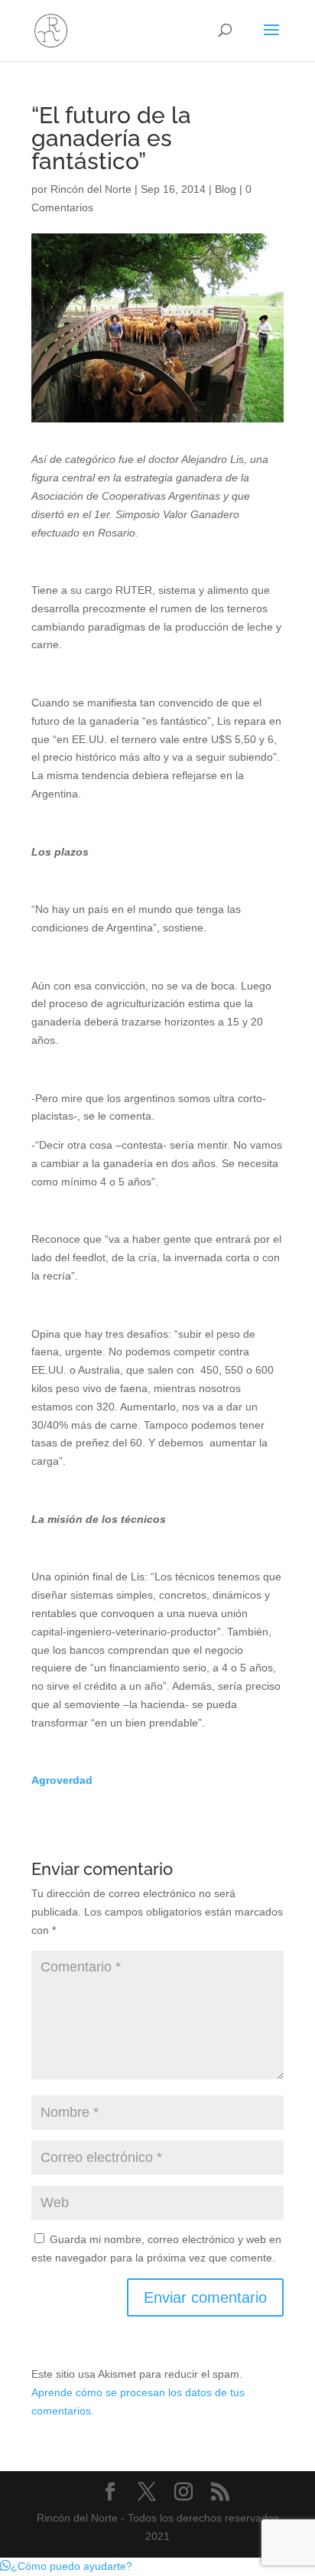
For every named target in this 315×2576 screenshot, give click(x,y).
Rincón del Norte (91, 189)
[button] (66, 2566)
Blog (226, 189)
